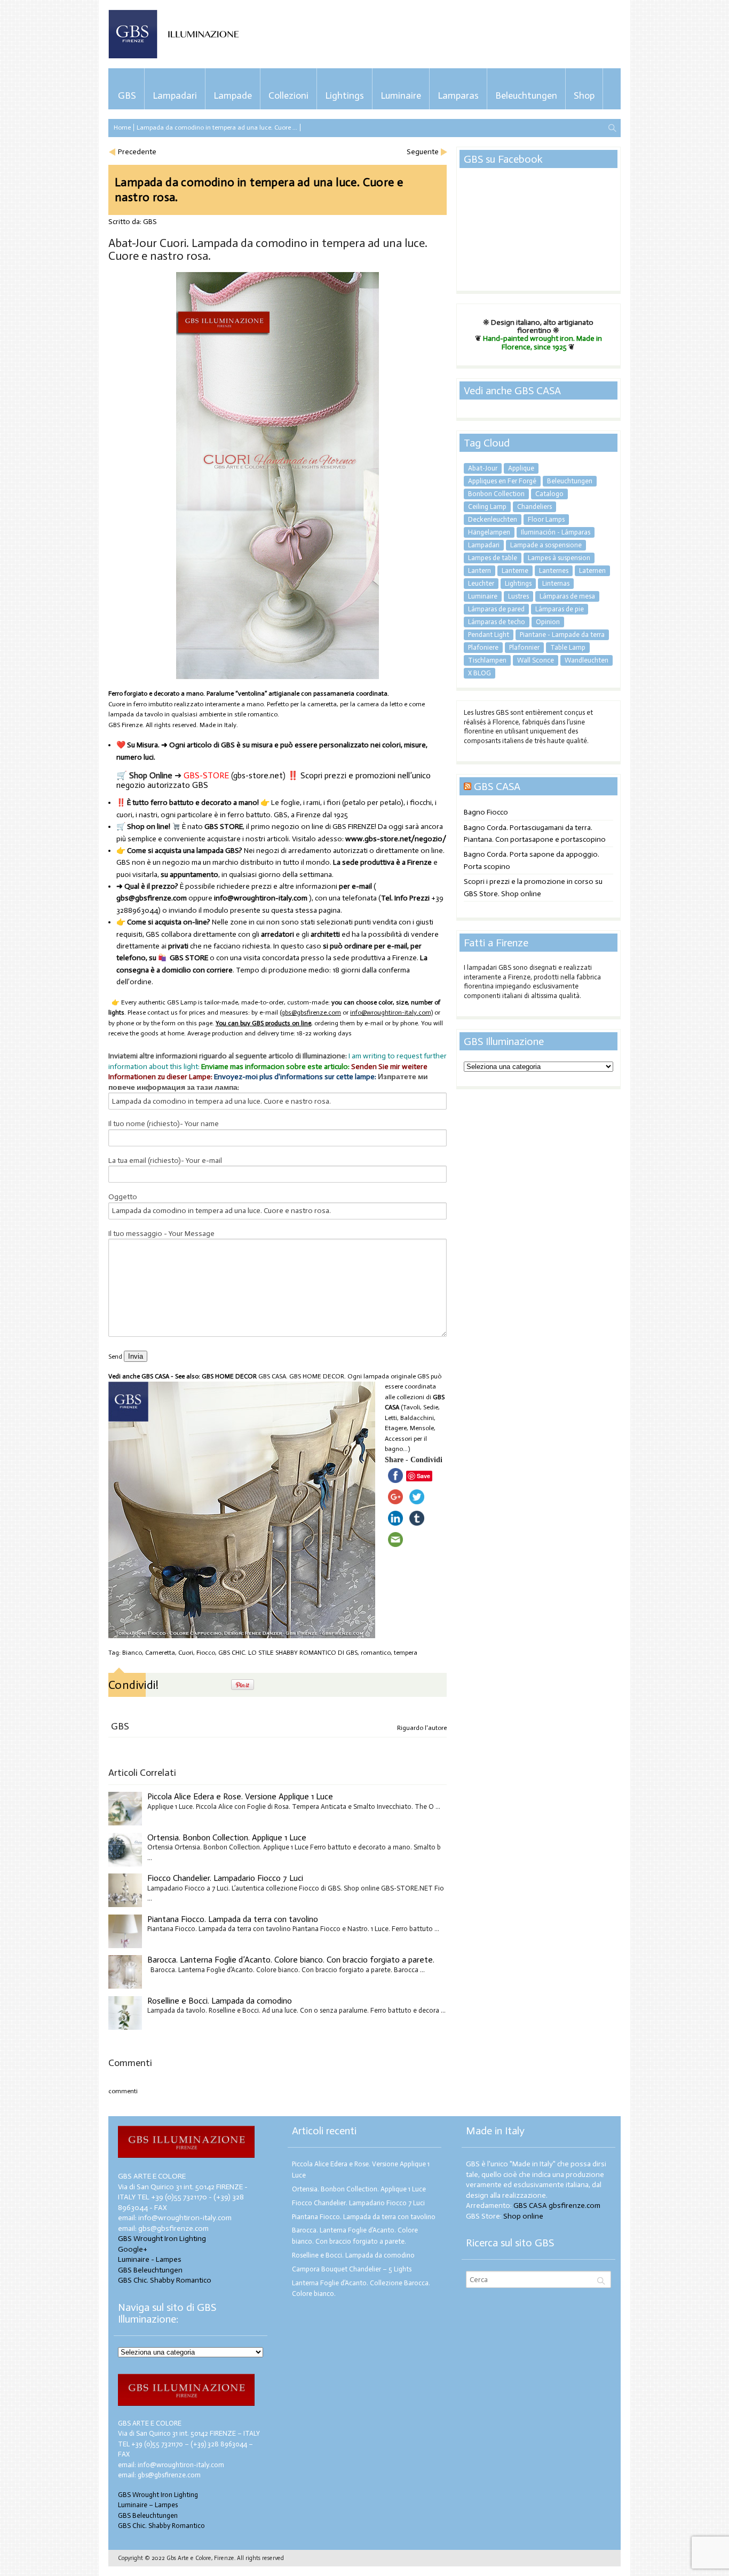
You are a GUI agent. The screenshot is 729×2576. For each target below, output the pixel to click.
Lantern (480, 571)
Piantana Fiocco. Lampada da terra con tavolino (233, 1919)
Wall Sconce (536, 660)
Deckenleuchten (493, 519)
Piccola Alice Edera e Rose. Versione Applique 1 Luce (240, 1796)
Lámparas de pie (560, 609)
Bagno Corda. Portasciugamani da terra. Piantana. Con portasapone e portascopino (535, 834)
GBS (127, 95)
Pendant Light (489, 635)
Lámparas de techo (497, 622)
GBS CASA (497, 786)
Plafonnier (524, 647)
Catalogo (549, 494)
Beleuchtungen (526, 95)
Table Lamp (568, 647)
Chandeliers (534, 507)
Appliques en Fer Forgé (502, 481)
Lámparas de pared (496, 609)
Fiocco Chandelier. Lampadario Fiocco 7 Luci (225, 1878)
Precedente (137, 152)
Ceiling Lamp (487, 507)
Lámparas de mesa (567, 596)
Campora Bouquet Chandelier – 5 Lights (352, 2269)
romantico (376, 1653)
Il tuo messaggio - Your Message (161, 1234)
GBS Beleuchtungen (150, 2270)
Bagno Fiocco (486, 812)
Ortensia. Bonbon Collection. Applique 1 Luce (227, 1837)
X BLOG (480, 673)
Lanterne (515, 571)
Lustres (518, 596)
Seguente (423, 152)
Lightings (344, 95)
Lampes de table (493, 558)
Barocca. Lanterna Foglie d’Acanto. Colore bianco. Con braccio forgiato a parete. (291, 1960)
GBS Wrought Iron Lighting (162, 2239)
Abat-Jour (483, 468)
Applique (521, 468)
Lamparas (458, 95)
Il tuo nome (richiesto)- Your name (164, 1124)
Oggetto (123, 1197)
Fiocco (206, 1653)
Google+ (133, 2249)
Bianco (132, 1653)
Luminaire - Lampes (150, 2259)
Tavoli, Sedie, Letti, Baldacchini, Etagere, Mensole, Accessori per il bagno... (412, 1428)
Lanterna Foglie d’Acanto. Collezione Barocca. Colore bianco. (361, 2288)
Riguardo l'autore (422, 1728)
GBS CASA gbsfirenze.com (557, 2206)
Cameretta (160, 1653)
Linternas (556, 583)
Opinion (548, 622)
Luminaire (401, 95)
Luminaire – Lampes (148, 2505)
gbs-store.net (258, 775)
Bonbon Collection (496, 494)
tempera (406, 1653)
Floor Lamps (546, 519)
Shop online (523, 2216)
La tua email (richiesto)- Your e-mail (165, 1161)
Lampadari (175, 95)
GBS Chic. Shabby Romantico (165, 2280)
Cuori (186, 1653)
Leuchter (481, 583)
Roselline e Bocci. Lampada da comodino (220, 2001)
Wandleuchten (587, 660)
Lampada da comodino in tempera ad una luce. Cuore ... (217, 127)
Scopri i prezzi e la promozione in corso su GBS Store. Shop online (533, 887)
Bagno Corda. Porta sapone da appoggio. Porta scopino (532, 860)
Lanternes (554, 571)
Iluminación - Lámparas (556, 532)
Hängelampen (489, 532)
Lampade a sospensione (546, 545)
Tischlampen (487, 660)
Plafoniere (483, 647)
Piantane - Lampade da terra (562, 635)
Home (122, 127)
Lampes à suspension (559, 558)
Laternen (592, 571)
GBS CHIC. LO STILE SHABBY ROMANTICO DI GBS (288, 1653)
